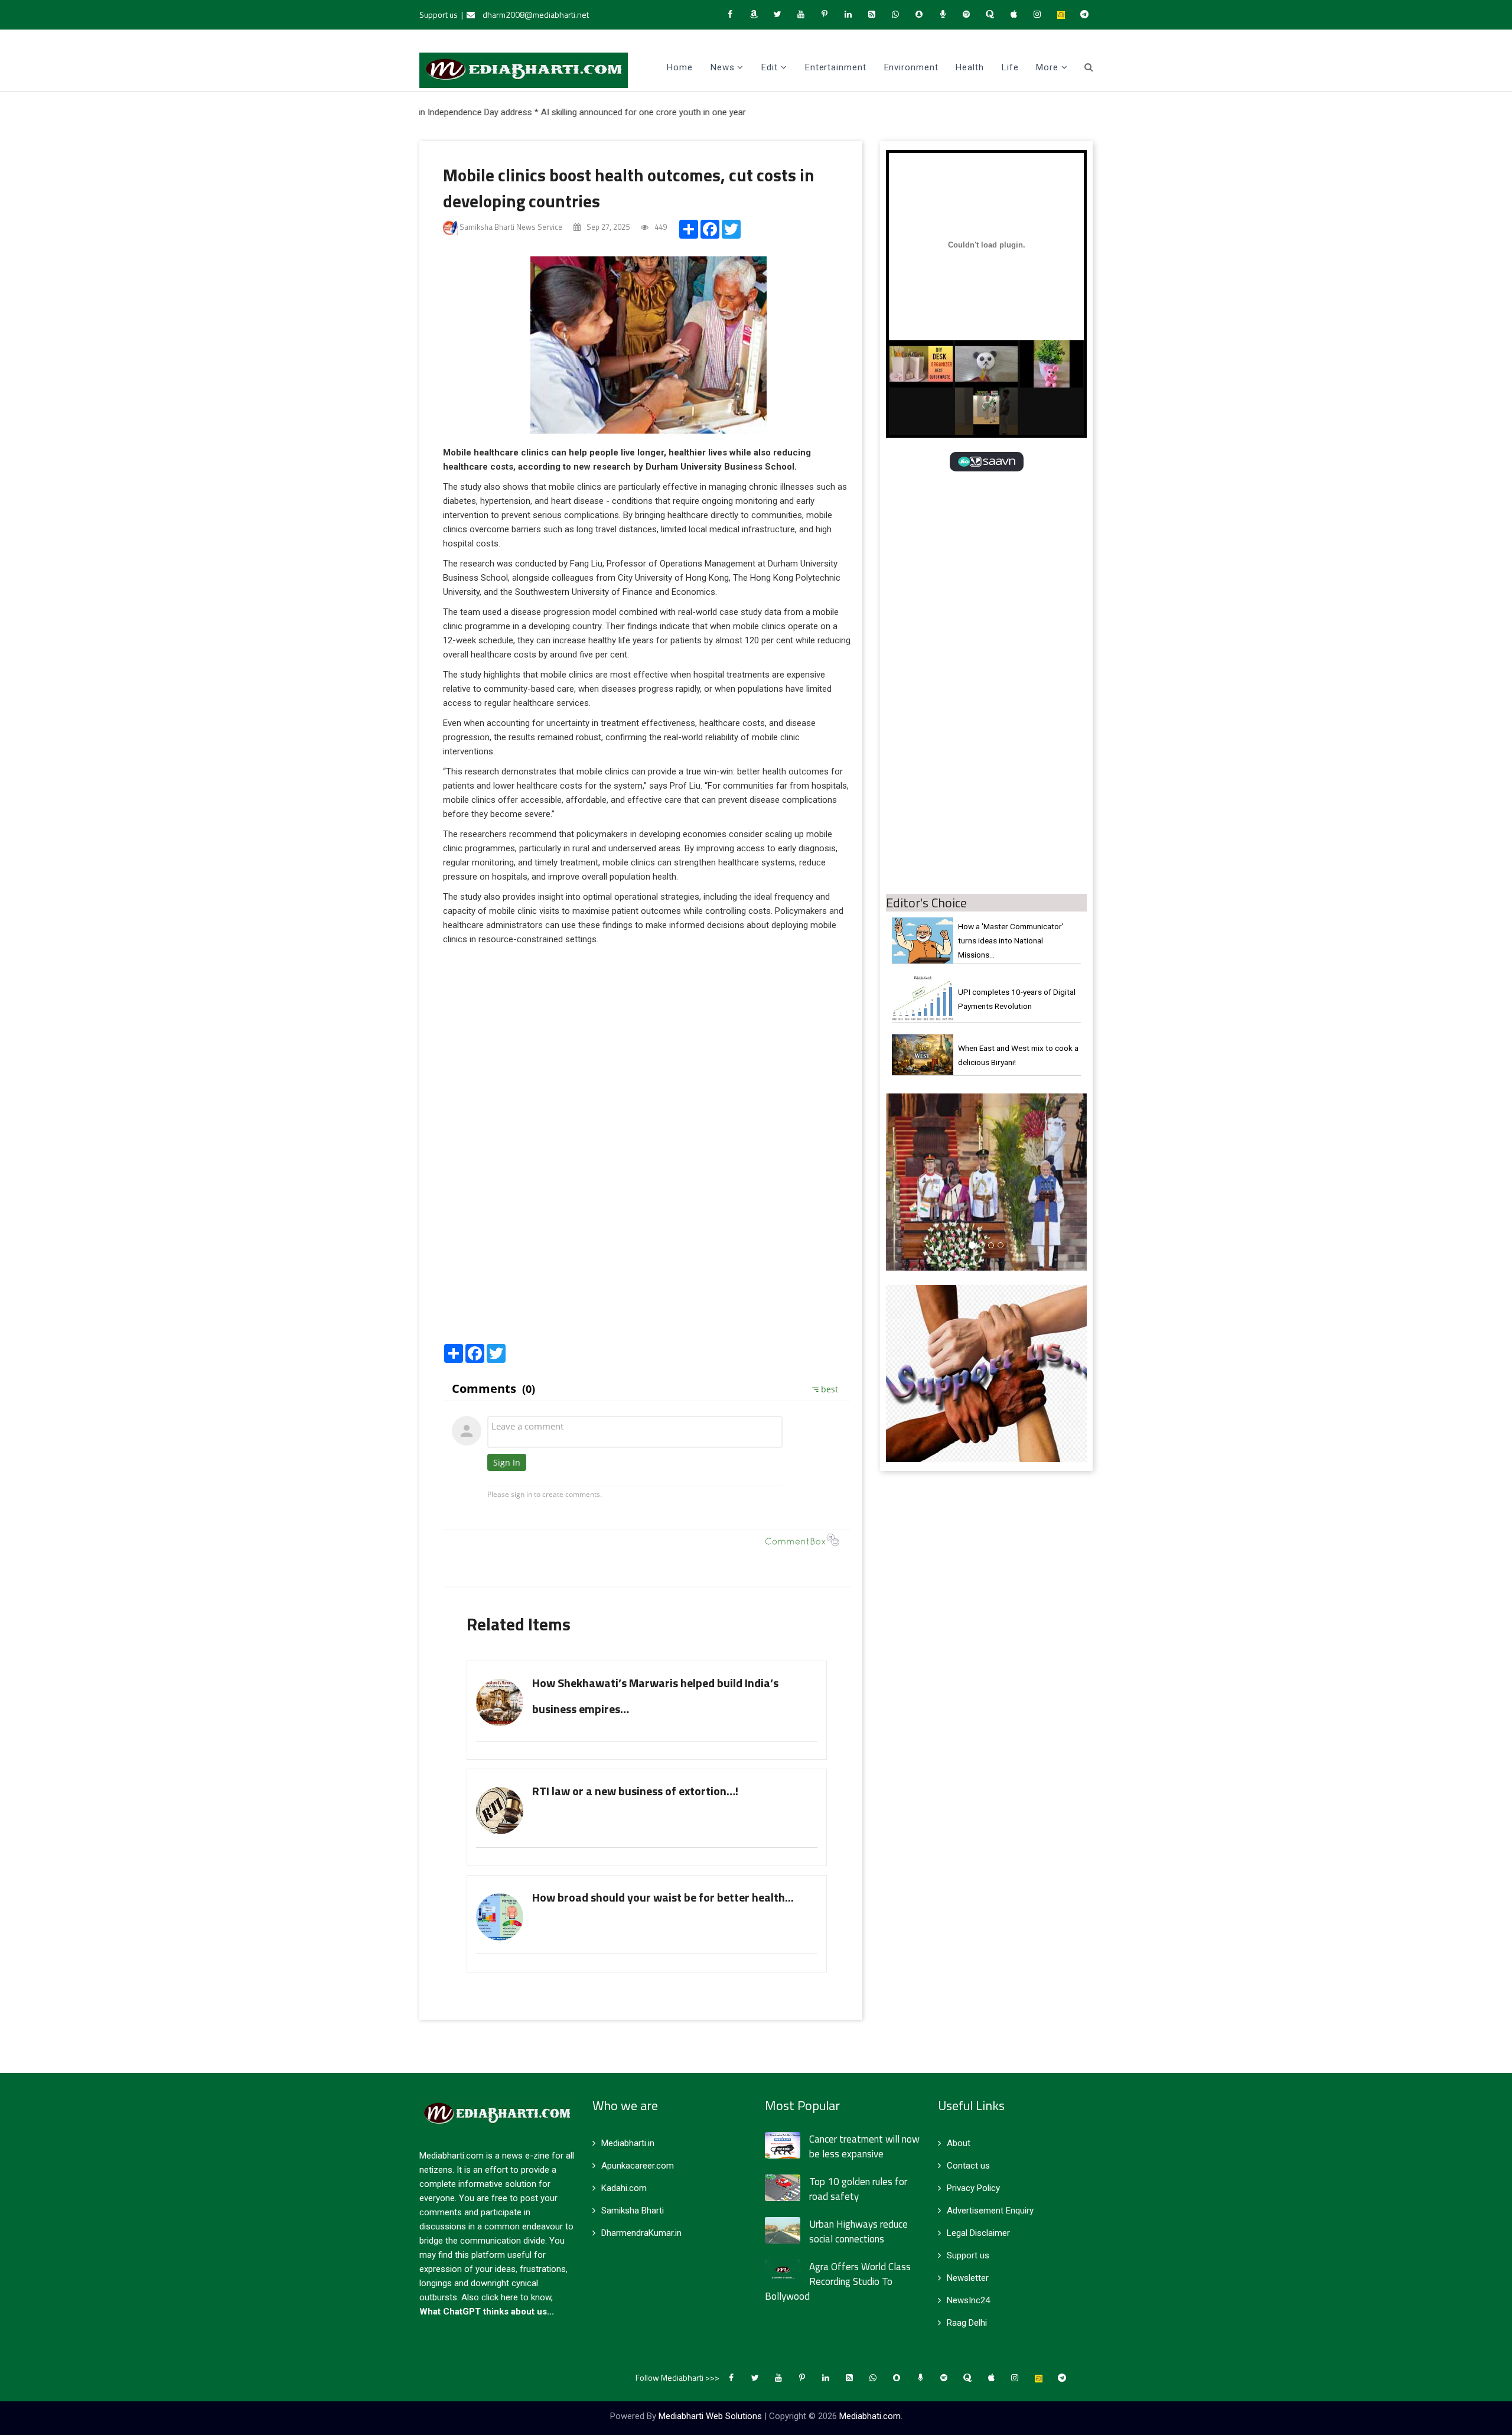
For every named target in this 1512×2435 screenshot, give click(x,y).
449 (660, 227)
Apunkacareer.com (638, 2166)
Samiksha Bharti (633, 2211)
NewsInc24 (968, 2300)
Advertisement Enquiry (990, 2211)
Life (1010, 67)
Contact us (968, 2166)
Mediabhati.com (870, 2416)
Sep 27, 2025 (607, 227)
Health (970, 67)
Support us (439, 14)
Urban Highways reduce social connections (858, 2231)
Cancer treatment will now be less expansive (864, 2146)
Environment (911, 67)
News (723, 67)
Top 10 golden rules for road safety (858, 2189)
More (1047, 67)
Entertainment (836, 67)
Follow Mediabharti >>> (677, 2377)
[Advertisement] (647, 1247)
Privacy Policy (973, 2188)
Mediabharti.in (628, 2143)
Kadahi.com (624, 2188)
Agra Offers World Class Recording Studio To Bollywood (838, 2281)
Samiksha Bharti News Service (510, 227)
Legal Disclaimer (978, 2233)
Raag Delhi (967, 2323)
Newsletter (968, 2278)
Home (680, 67)
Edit (770, 67)
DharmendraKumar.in (641, 2233)
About (959, 2143)
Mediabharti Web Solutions (710, 2416)
